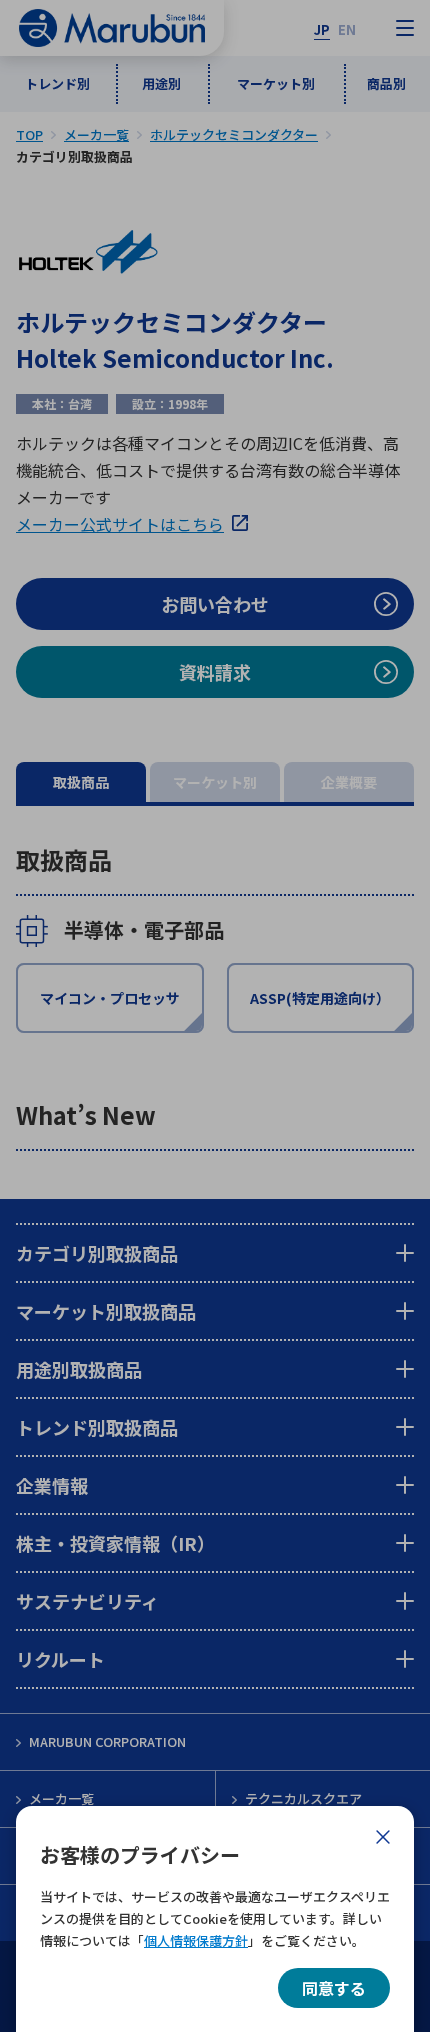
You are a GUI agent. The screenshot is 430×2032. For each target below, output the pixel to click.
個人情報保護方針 (196, 1940)
